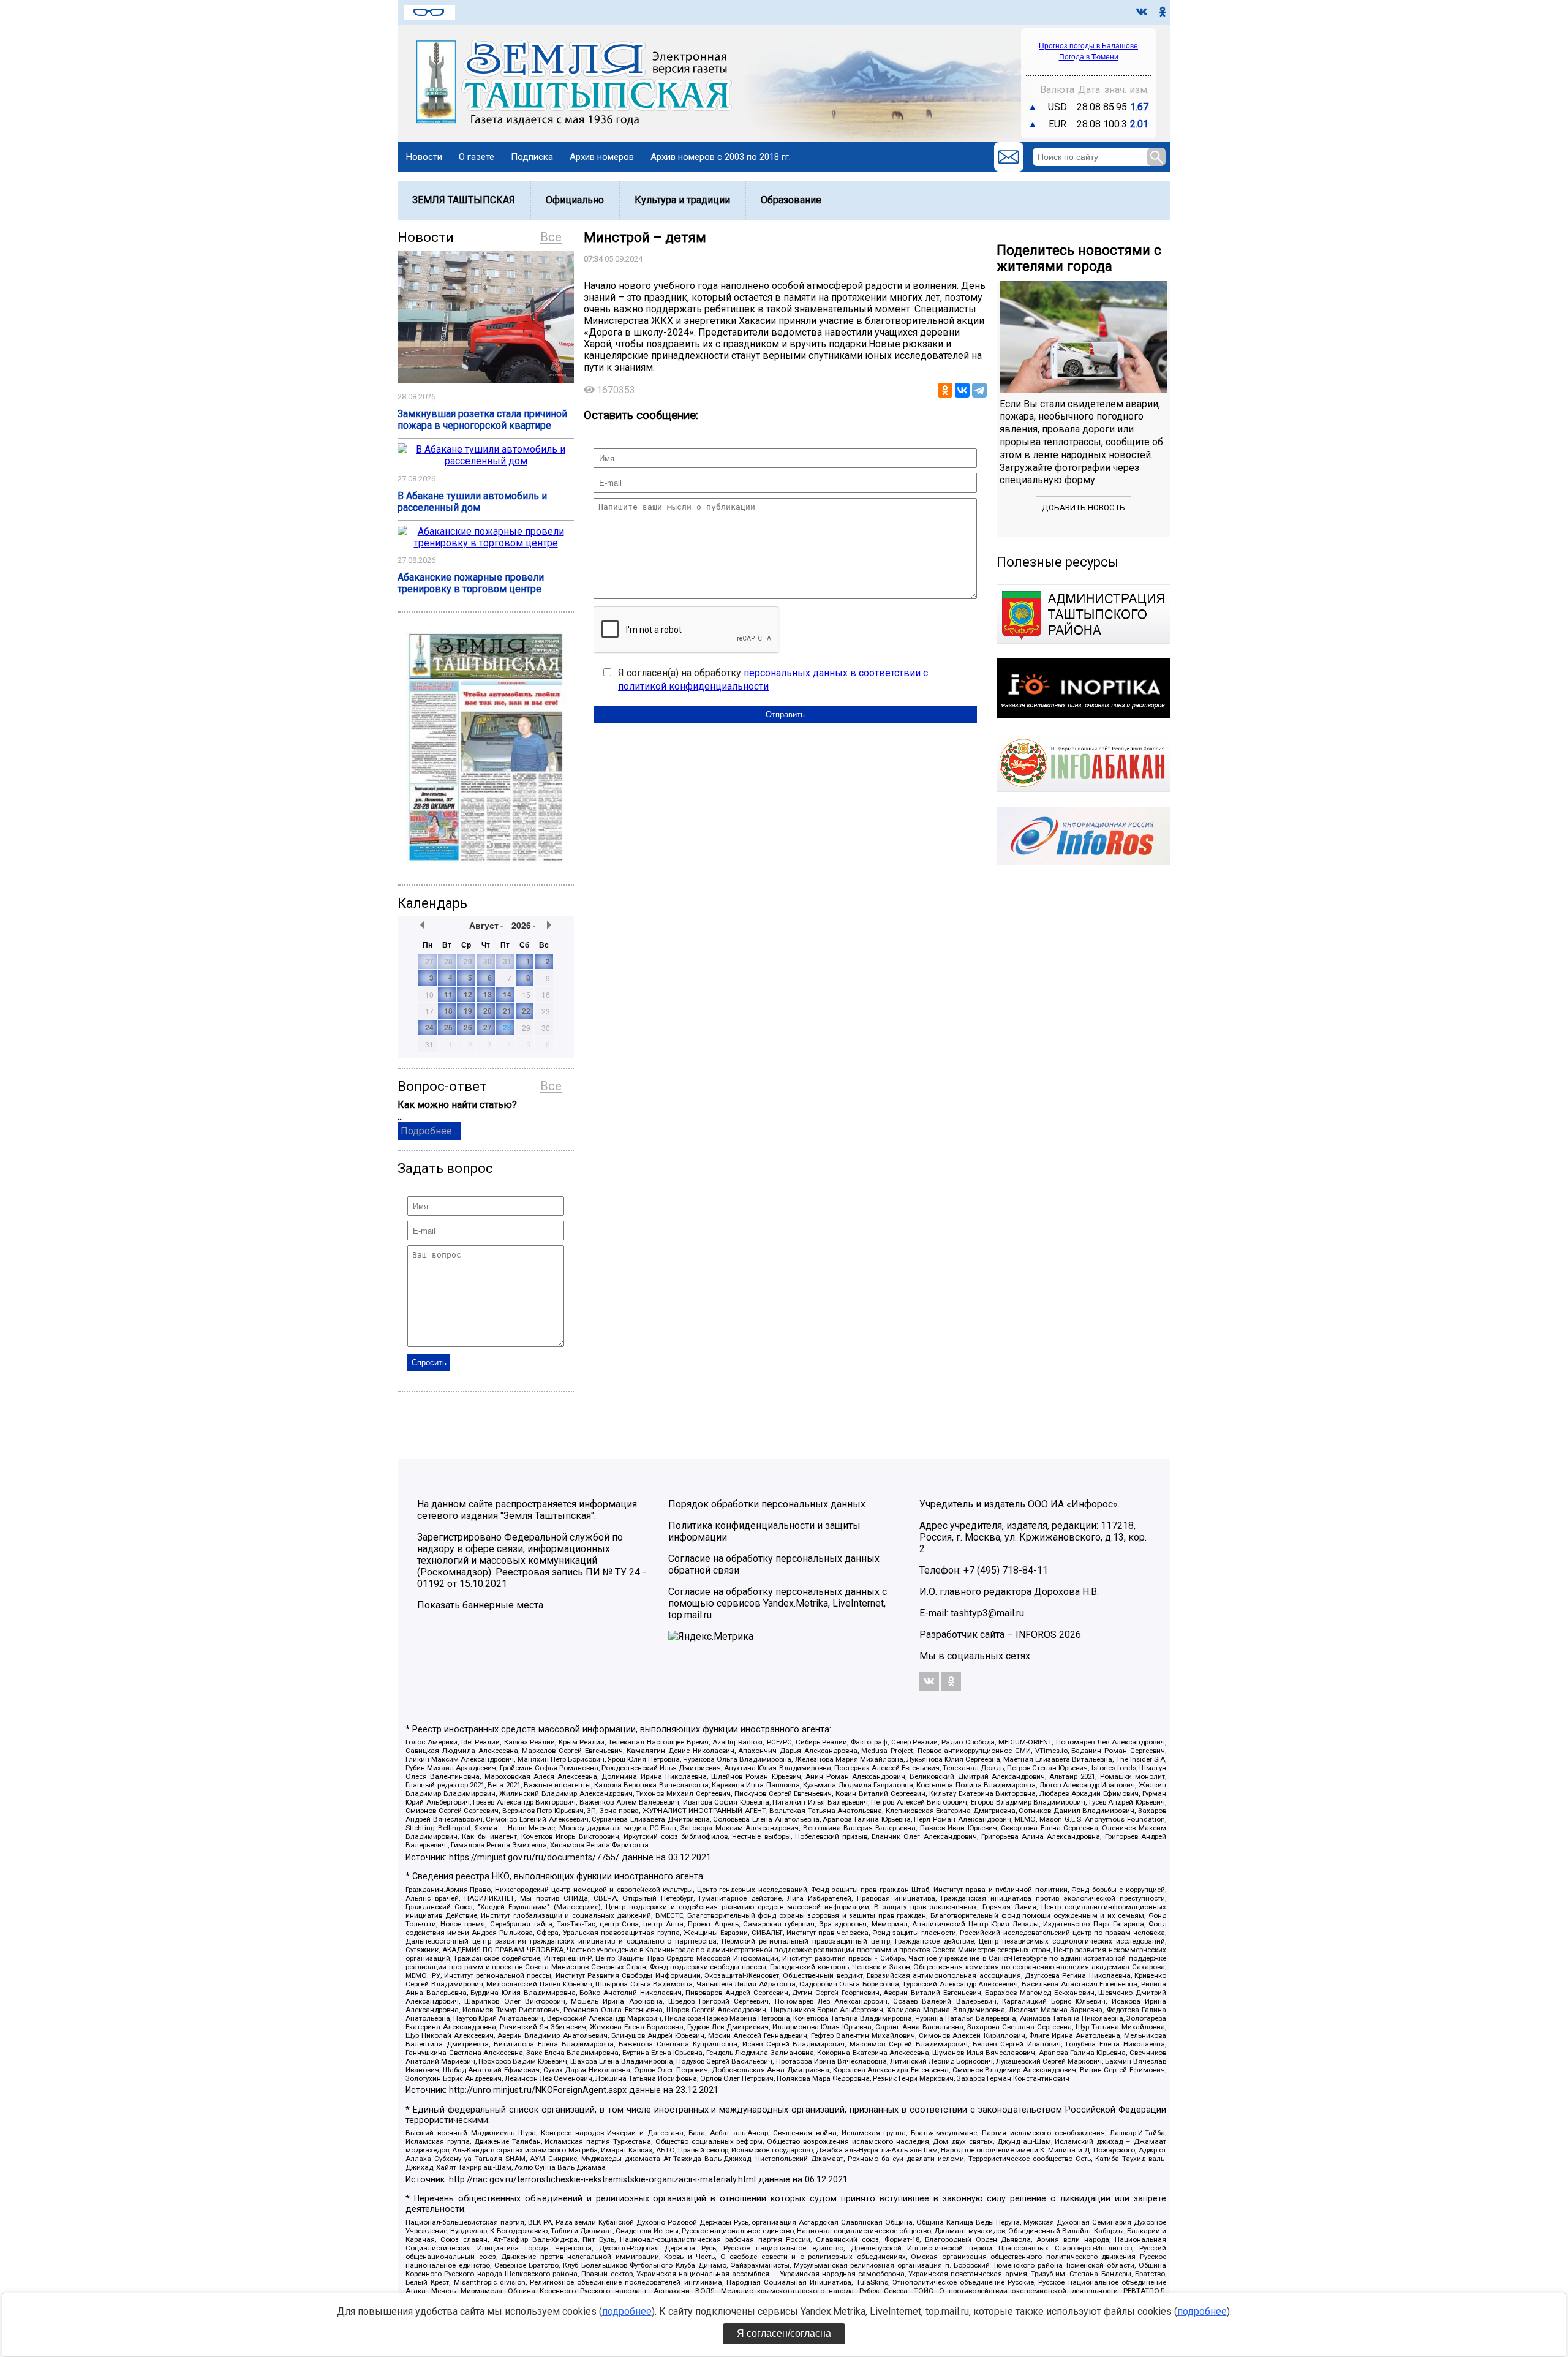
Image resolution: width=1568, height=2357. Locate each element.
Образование (791, 200)
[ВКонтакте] (962, 390)
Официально (575, 200)
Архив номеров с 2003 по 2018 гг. (721, 157)
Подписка (532, 157)
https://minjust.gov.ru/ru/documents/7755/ (534, 1857)
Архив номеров (602, 157)
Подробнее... (429, 1131)
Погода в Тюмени (1089, 57)
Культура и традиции (682, 200)
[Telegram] (979, 390)
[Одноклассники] (945, 390)
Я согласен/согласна (784, 2333)
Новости (424, 157)
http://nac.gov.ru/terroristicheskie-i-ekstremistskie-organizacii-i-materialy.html (602, 2180)
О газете (477, 157)
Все (551, 237)
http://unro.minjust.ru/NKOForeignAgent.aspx (538, 2090)
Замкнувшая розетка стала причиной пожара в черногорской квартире (482, 420)
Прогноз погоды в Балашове (1088, 46)
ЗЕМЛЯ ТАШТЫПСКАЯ (464, 200)
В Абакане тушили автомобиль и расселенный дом (472, 502)
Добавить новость (1084, 507)
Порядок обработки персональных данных (767, 1504)
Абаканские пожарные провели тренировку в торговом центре (471, 583)
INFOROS (1036, 1635)
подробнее (627, 2311)
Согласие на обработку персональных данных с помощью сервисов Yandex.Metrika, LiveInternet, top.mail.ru (778, 1603)
